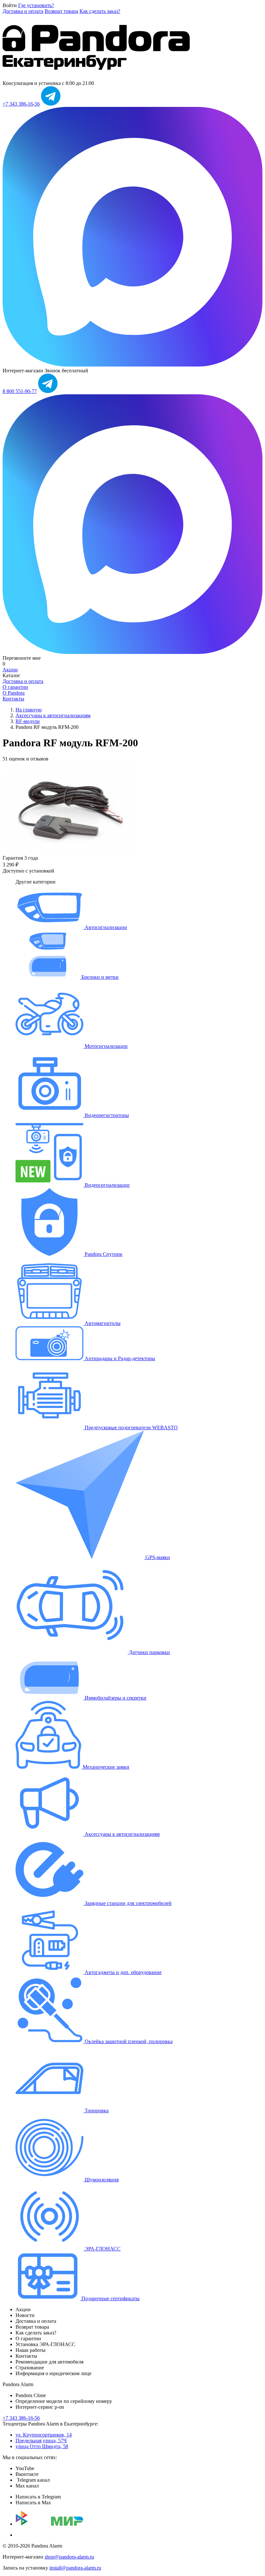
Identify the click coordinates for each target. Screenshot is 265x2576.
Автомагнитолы (102, 1323)
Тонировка (96, 2110)
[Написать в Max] (132, 365)
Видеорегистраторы (106, 1115)
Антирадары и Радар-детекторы (119, 1358)
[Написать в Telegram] (51, 104)
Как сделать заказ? (100, 11)
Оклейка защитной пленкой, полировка (128, 2041)
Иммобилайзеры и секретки (115, 1698)
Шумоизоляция (101, 2180)
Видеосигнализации (106, 1185)
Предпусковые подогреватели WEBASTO (131, 1428)
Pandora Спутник (103, 1254)
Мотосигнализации (106, 1046)
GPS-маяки (157, 1557)
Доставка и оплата (23, 11)
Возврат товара (61, 11)
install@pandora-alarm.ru (75, 2568)
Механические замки (105, 1767)
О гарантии (15, 687)
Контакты (13, 699)
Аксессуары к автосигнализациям (122, 1834)
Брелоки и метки (99, 977)
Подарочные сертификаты (110, 2298)
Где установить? (36, 5)
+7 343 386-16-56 (21, 104)
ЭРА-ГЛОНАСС (102, 2249)
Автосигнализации (105, 927)
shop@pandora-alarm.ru (69, 2557)
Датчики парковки (149, 1652)
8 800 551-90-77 (20, 391)
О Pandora (14, 693)
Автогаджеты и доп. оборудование (122, 1972)
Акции (10, 670)
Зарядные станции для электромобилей (127, 1903)
